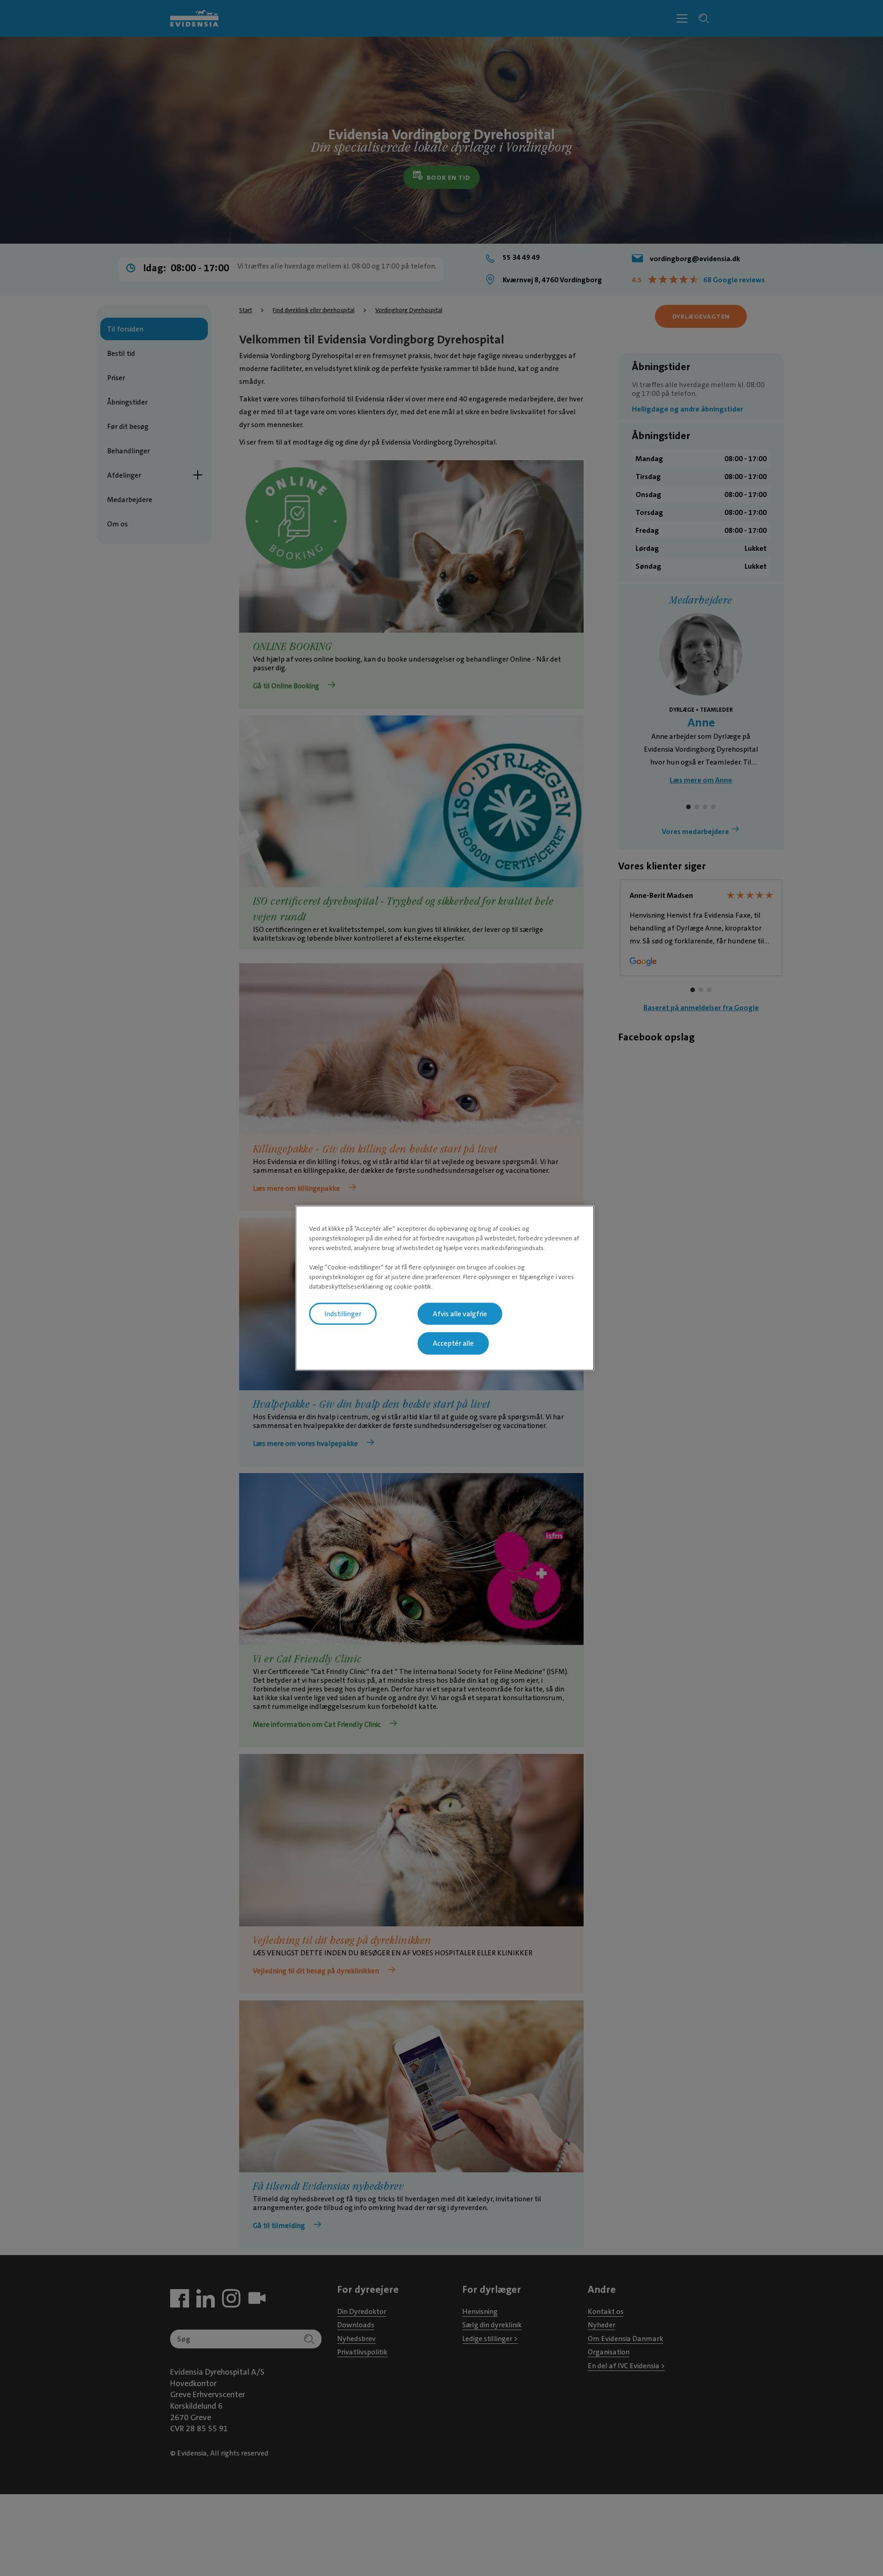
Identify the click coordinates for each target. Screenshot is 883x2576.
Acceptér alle (453, 1343)
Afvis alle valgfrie (460, 1314)
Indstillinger (343, 1314)
